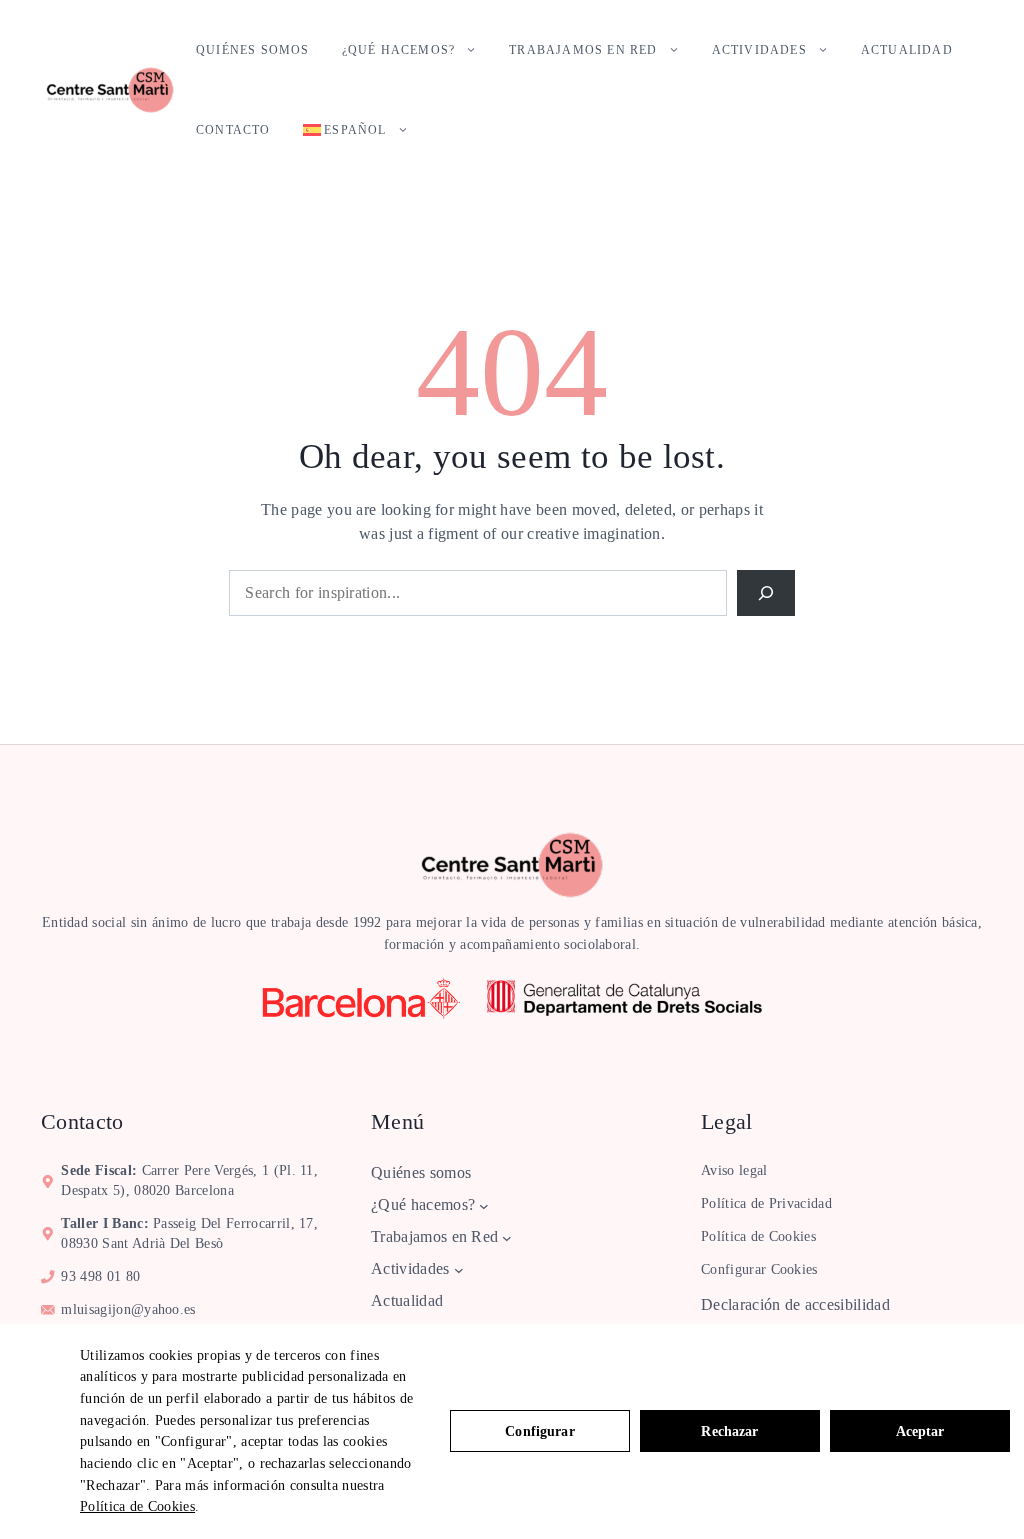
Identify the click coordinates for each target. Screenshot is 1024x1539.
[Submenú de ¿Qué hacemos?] (484, 1206)
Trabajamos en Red (583, 50)
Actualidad (907, 50)
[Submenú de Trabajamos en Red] (507, 1238)
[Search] (766, 593)
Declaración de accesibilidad (795, 1304)
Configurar (539, 1431)
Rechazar (729, 1431)
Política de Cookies (137, 1506)
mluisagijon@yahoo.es (128, 1309)
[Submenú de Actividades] (459, 1270)
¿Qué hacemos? (399, 50)
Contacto (233, 130)
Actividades (759, 50)
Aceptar (920, 1431)
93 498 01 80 (100, 1276)
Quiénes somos (253, 50)
